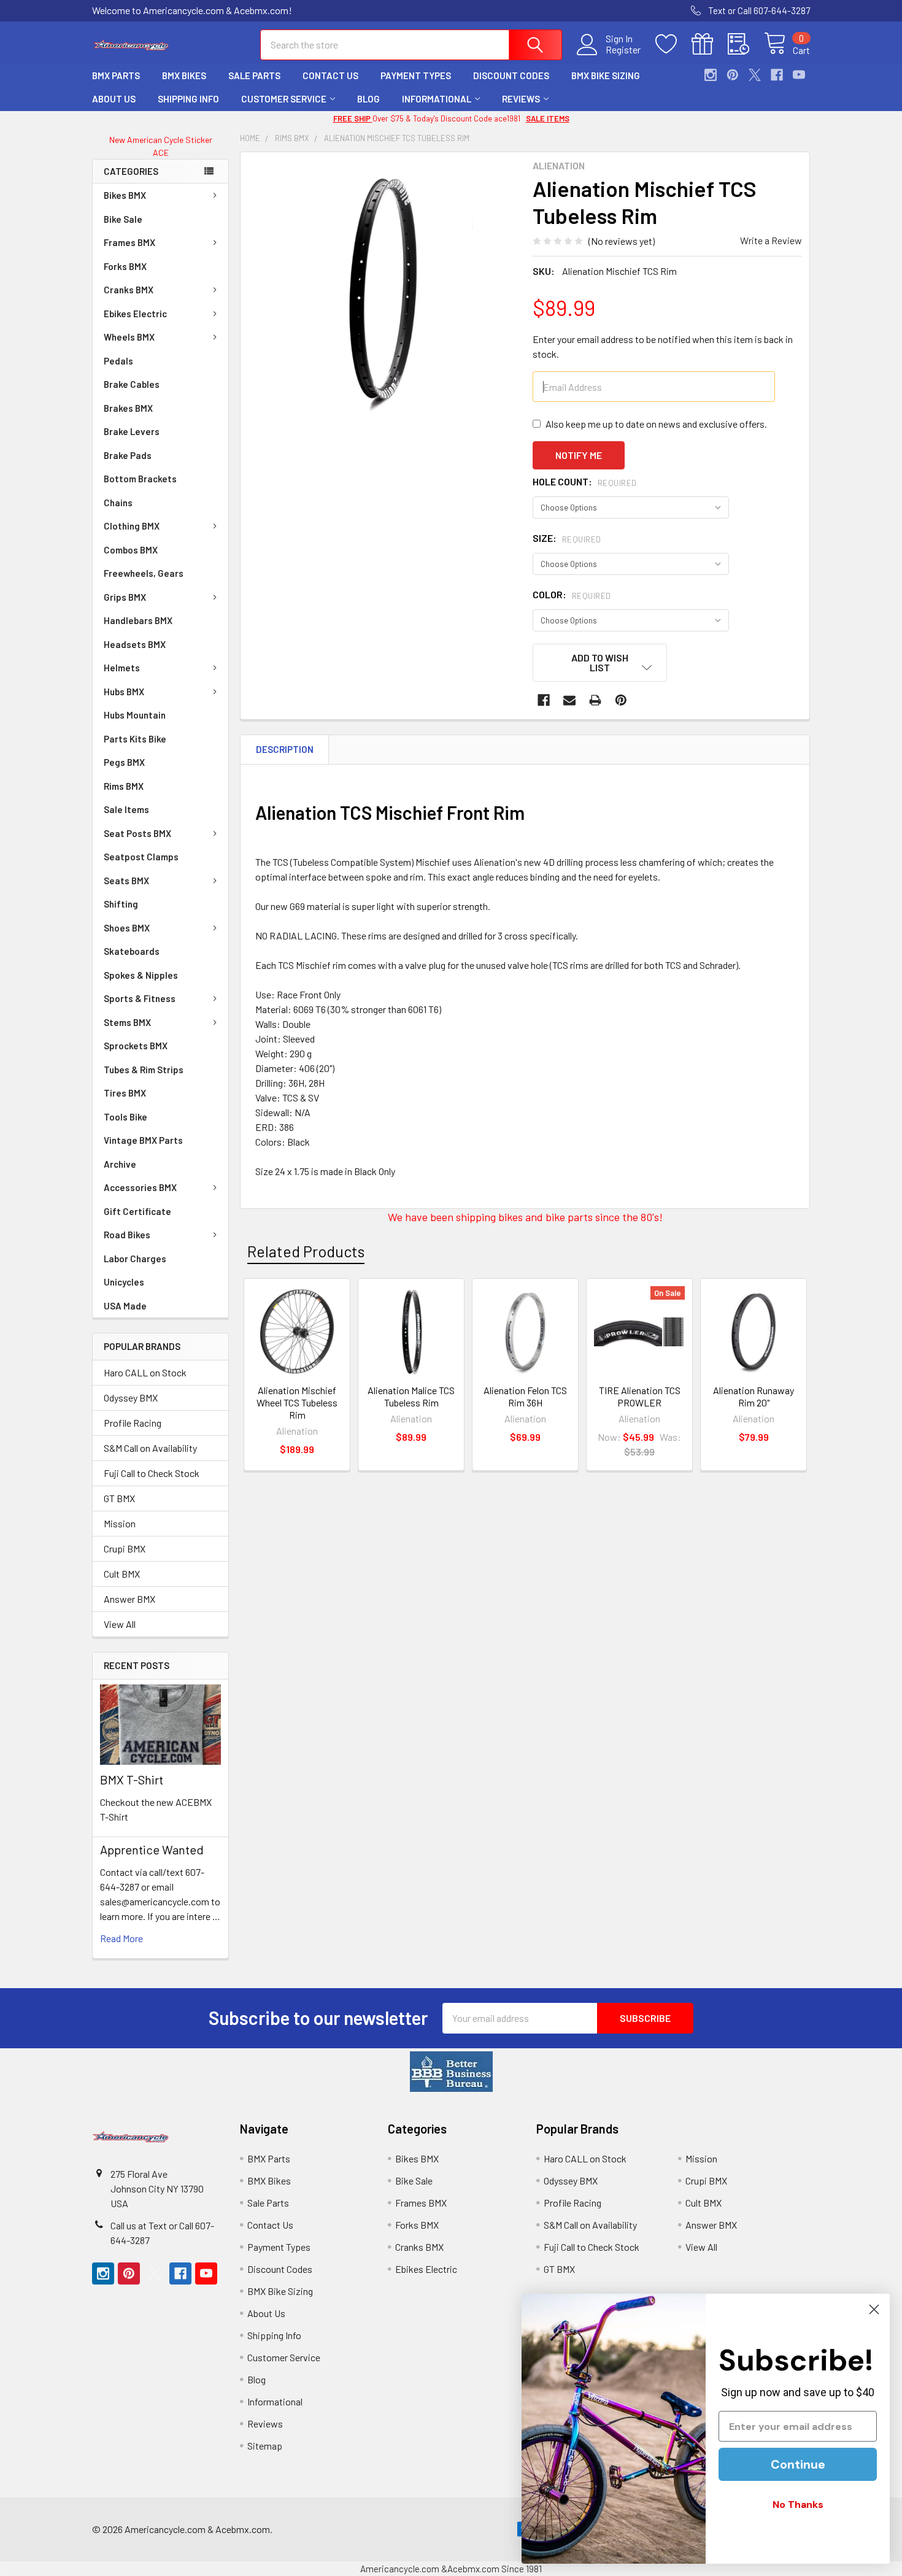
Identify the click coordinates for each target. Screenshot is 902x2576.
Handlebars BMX (138, 620)
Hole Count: (585, 481)
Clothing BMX (132, 526)
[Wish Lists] (673, 44)
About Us (114, 99)
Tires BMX (125, 1093)
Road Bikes (127, 1235)
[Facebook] (777, 75)
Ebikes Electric (135, 314)
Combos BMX (131, 550)
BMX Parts (116, 75)
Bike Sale (123, 219)
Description (285, 749)
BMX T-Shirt (132, 1780)
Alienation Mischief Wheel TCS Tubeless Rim (297, 1402)
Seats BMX (126, 881)
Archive (120, 1164)
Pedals (118, 361)
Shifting (121, 904)
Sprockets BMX (136, 1046)
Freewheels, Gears (144, 573)
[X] (755, 75)
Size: (567, 538)
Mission (120, 1523)
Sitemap (265, 2446)
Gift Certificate (137, 1211)
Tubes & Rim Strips (144, 1070)
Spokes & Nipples (141, 975)
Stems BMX (127, 1022)
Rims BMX (124, 786)
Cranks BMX (129, 290)
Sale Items (126, 809)
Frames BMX (129, 242)
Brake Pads (128, 455)
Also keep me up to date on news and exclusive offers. (656, 424)
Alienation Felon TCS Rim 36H (525, 1396)
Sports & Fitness (140, 998)
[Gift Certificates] (710, 44)
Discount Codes (511, 75)
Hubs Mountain (135, 715)
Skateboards (132, 951)
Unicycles (124, 1282)
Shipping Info (188, 99)
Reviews (521, 99)
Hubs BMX (124, 692)
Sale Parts (254, 75)
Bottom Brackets (140, 479)
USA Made (125, 1306)
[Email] (569, 700)
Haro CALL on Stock (145, 1372)
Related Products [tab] (306, 1251)
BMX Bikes (184, 75)
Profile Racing (133, 1423)
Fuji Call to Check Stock (152, 1473)
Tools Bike (125, 1117)
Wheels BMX (129, 337)
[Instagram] (711, 75)
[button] (451, 2072)
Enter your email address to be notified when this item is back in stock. (663, 346)
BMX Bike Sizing (606, 75)
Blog (368, 99)
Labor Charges (135, 1259)
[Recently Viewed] (746, 44)
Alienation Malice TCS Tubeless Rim (411, 1396)
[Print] (595, 700)
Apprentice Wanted (152, 1849)
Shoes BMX (127, 928)
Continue (798, 2464)
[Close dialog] (874, 2309)
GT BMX (119, 1498)
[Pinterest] (733, 75)
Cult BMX (122, 1574)
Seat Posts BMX (137, 833)
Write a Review (771, 240)
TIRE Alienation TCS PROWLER (640, 1396)
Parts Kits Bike (135, 739)
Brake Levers (132, 431)
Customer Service (284, 99)
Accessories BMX (140, 1187)
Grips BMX (125, 597)
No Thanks (798, 2505)
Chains (118, 503)
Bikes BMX (125, 195)
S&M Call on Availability (150, 1448)
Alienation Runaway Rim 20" (754, 1396)
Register (623, 50)
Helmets (122, 668)
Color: (572, 594)
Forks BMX (125, 266)
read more (121, 1938)
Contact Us (330, 75)
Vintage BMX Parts (143, 1140)
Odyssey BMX (131, 1398)
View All (120, 1624)
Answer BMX (129, 1599)
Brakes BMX (128, 408)
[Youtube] (799, 75)
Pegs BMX (124, 762)
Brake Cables (132, 384)
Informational (437, 99)
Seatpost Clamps (141, 857)
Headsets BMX (135, 644)
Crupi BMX (125, 1548)
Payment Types (416, 75)
